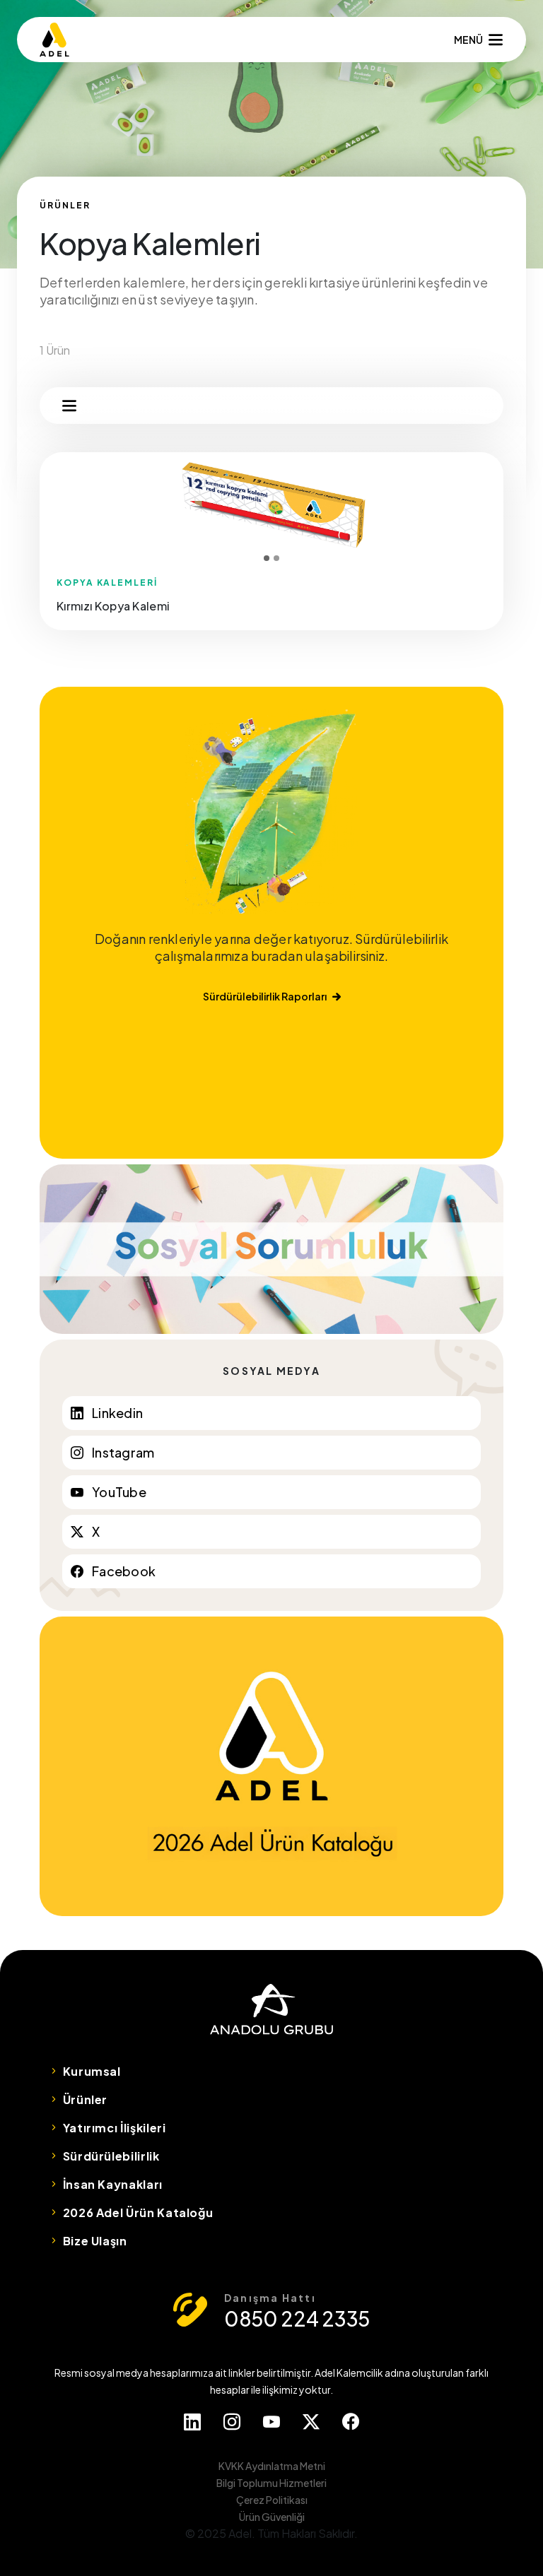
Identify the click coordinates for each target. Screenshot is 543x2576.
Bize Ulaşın (95, 2241)
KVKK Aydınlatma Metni (272, 2466)
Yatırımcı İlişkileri (115, 2128)
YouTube (119, 1492)
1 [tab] (267, 558)
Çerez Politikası (272, 2500)
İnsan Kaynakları (113, 2184)
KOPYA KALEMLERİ (107, 583)
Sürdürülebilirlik (111, 2156)
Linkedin (117, 1413)
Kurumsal (92, 2071)
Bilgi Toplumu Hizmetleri (271, 2483)
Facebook (124, 1571)
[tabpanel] (271, 507)
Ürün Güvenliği (272, 2517)
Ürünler (85, 2099)
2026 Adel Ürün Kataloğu (138, 2212)
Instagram (123, 1452)
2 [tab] (276, 558)
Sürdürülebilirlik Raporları (265, 996)
